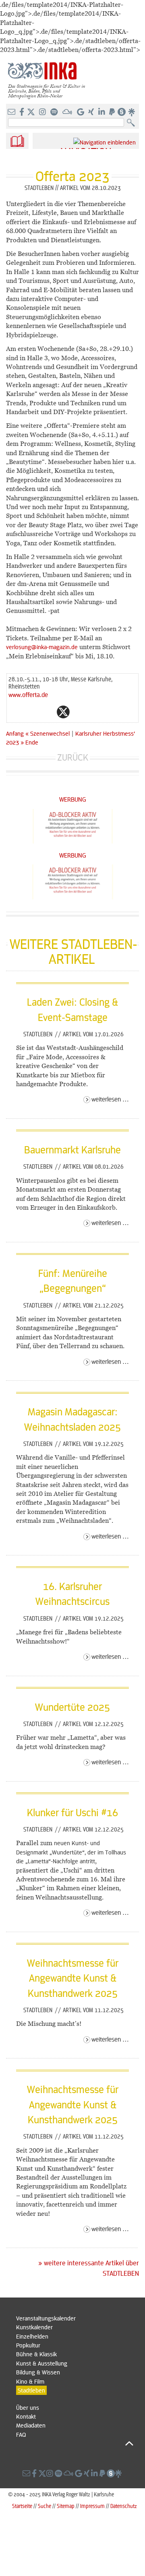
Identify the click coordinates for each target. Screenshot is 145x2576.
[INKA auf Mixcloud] (68, 112)
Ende (32, 742)
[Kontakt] (12, 112)
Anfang (15, 733)
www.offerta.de (28, 694)
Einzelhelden (32, 2336)
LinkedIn (95, 712)
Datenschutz (124, 2506)
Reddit (79, 712)
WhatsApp (31, 712)
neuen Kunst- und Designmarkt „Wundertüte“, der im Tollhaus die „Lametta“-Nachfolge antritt (71, 1852)
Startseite (22, 2506)
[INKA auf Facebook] (23, 112)
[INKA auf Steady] (122, 112)
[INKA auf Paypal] (113, 112)
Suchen (133, 123)
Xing (112, 712)
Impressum (92, 2506)
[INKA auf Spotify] (55, 112)
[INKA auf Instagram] (43, 112)
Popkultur (28, 2345)
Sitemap (66, 2506)
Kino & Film (30, 2381)
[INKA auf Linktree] (132, 112)
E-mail (15, 712)
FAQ (21, 2434)
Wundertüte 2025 (72, 1707)
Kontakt (26, 2416)
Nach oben (75, 2443)
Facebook (47, 712)
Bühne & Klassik (36, 2354)
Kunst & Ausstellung (42, 2363)
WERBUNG (73, 799)
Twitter (63, 712)
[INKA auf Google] (81, 112)
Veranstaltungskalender (46, 2318)
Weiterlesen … (110, 1099)
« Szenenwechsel (48, 733)
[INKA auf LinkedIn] (103, 112)
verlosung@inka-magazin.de (42, 647)
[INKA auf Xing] (92, 112)
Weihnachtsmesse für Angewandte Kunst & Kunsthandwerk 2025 (73, 1978)
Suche (45, 2506)
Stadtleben (39, 1034)
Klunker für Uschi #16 (72, 1812)
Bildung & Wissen (38, 2372)
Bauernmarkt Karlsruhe (72, 1149)
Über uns (28, 2407)
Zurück (73, 757)
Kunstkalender (34, 2327)
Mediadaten (31, 2425)
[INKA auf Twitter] (31, 112)
